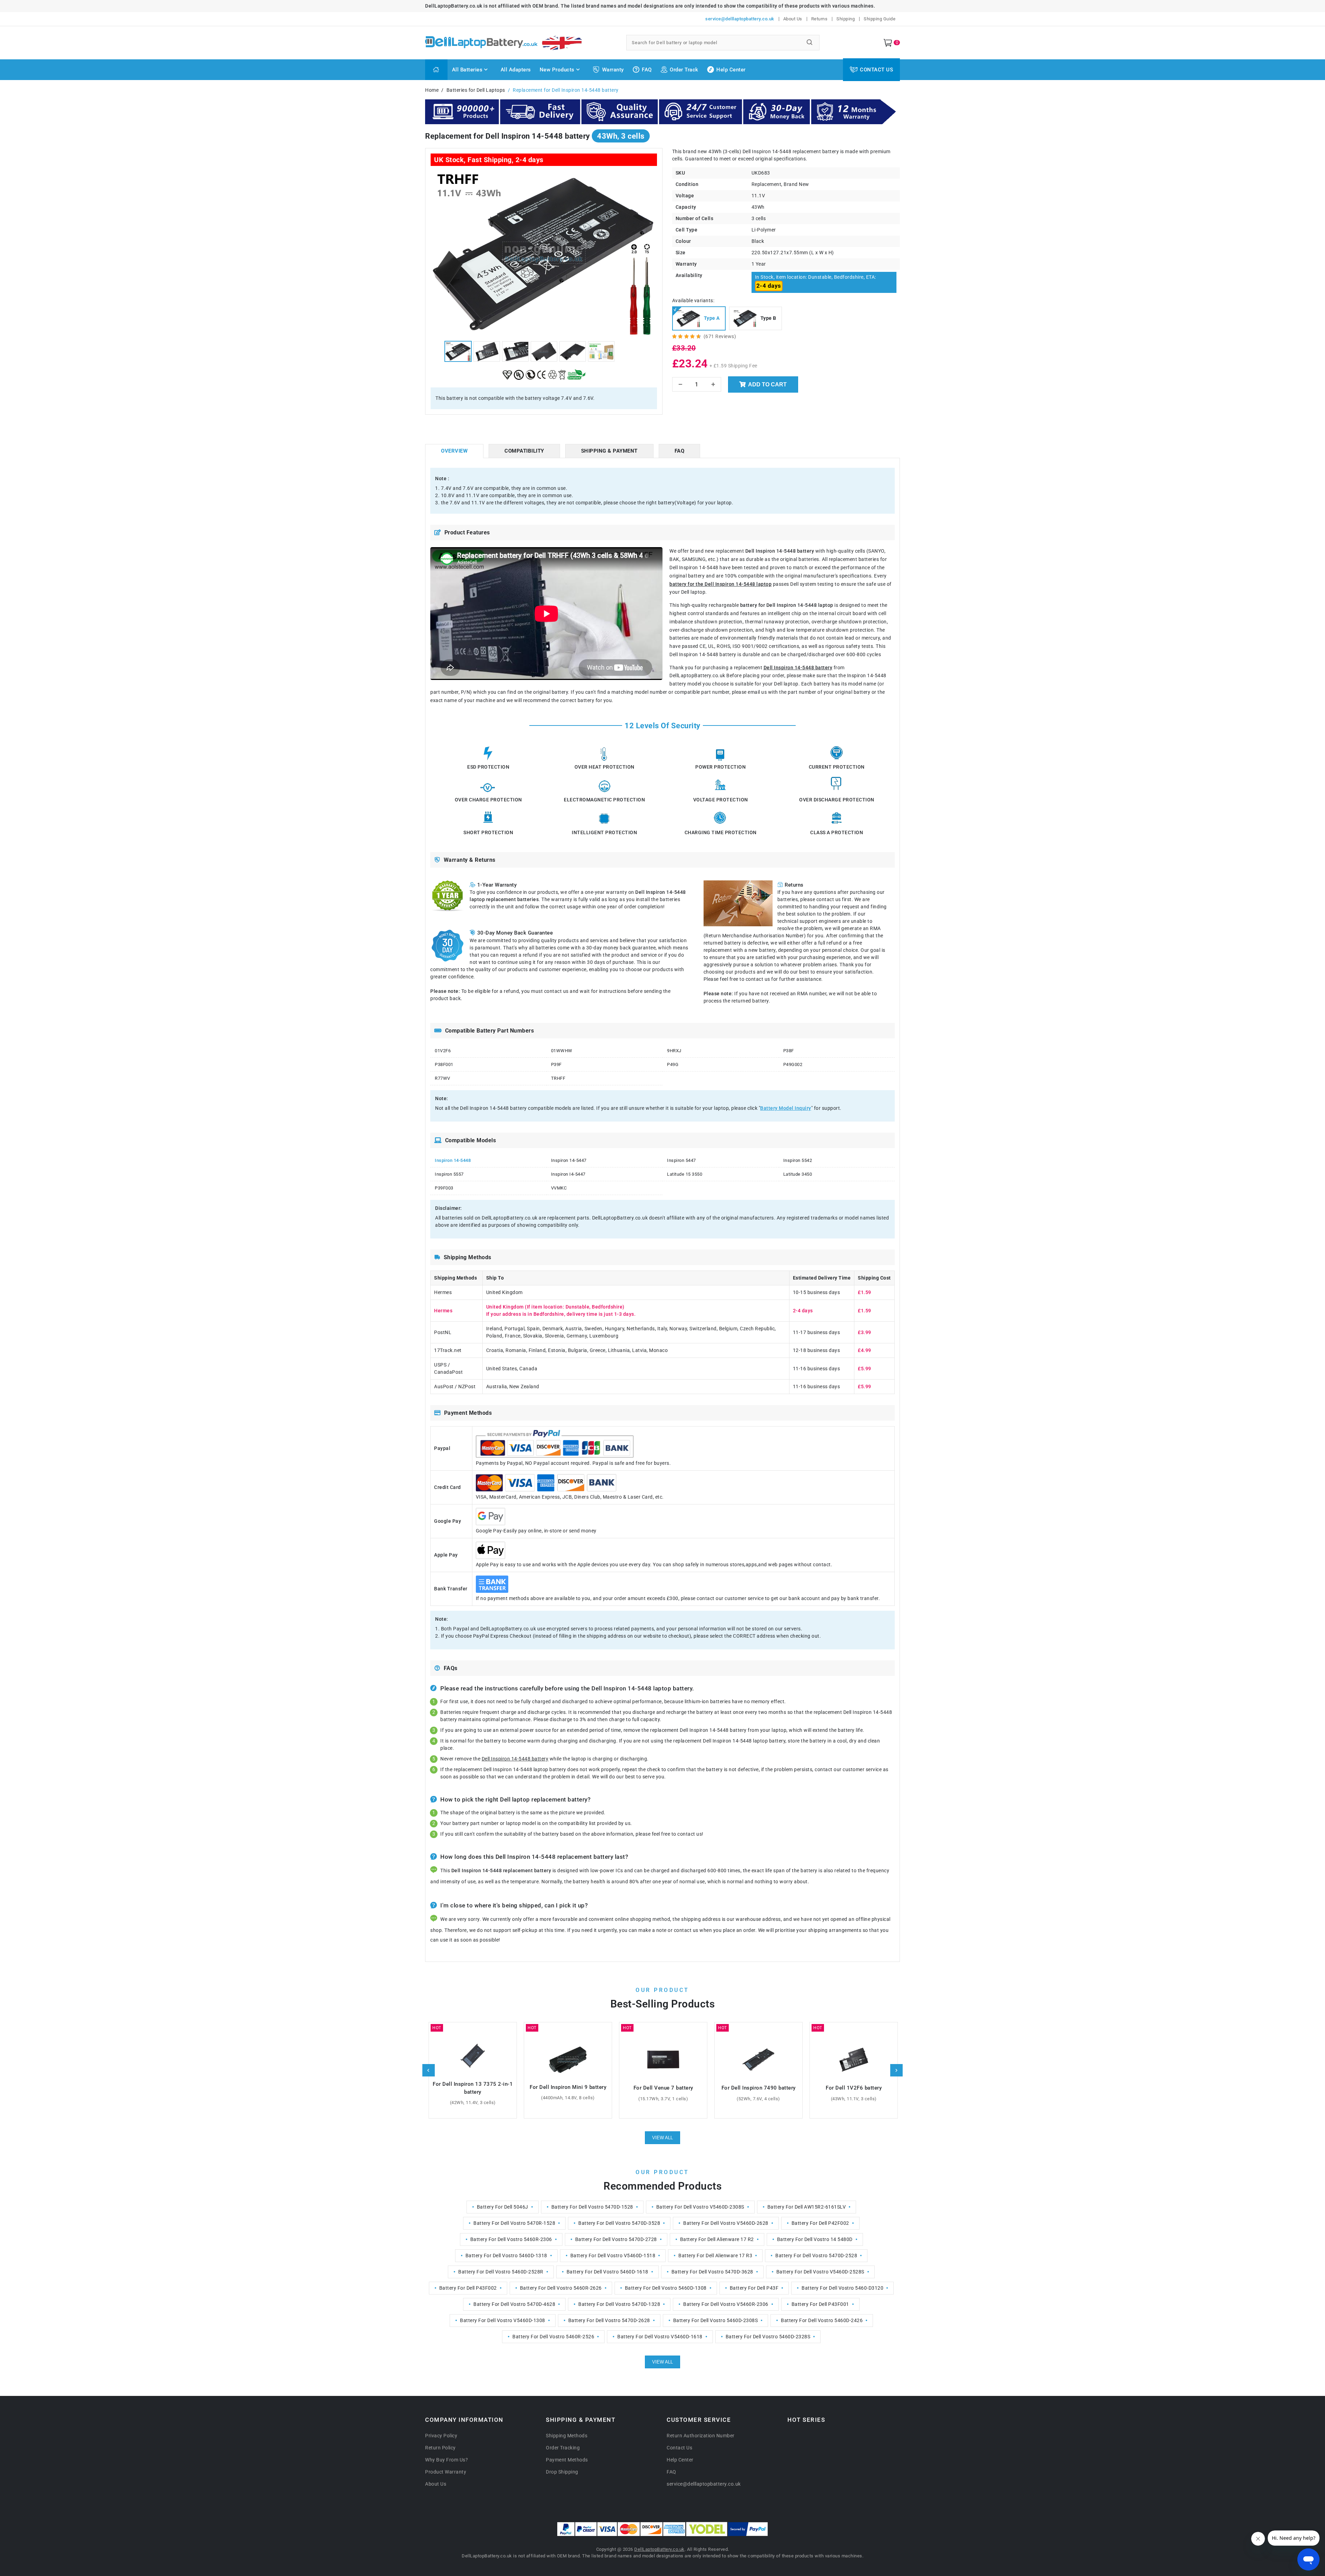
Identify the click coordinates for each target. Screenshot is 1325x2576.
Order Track (684, 70)
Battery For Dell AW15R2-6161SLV (807, 2207)
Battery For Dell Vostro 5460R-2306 (511, 2239)
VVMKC (559, 1188)
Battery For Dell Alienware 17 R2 (717, 2239)
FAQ (647, 70)
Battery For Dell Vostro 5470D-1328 (619, 2304)
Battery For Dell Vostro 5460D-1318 (506, 2256)
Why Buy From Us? (446, 2460)
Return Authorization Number (701, 2436)
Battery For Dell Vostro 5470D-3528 (619, 2223)
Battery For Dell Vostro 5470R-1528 (514, 2223)
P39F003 (444, 1188)
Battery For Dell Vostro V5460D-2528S (820, 2272)
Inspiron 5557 (449, 1174)
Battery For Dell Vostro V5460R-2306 (726, 2304)
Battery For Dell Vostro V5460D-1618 (660, 2337)
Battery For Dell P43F (754, 2288)
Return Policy (440, 2448)
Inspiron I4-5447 (568, 1174)
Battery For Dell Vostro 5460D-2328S (768, 2337)
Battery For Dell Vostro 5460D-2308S (716, 2320)
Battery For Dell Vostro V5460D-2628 (726, 2223)
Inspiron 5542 (798, 1160)
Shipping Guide (880, 19)
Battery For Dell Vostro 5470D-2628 (609, 2320)
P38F (789, 1051)
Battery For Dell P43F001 (820, 2304)
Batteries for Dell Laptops (476, 90)
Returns (819, 19)
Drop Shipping (562, 2472)
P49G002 (793, 1064)
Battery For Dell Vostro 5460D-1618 (607, 2272)
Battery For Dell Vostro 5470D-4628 (514, 2304)
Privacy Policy (441, 2436)
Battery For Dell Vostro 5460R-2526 (553, 2337)
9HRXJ (674, 1051)
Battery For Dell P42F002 (820, 2223)
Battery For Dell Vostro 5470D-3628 (712, 2272)
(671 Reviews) (720, 336)
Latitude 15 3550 (685, 1174)
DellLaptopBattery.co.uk (659, 2549)
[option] (544, 253)
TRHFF (558, 1078)
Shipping (846, 19)
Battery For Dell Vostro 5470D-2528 (816, 2256)
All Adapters (516, 70)
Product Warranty (446, 2472)
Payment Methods (567, 2460)
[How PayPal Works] (748, 2529)
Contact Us (876, 70)
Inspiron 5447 (681, 1160)
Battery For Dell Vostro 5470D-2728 (616, 2239)
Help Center (731, 70)
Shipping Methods (567, 2436)
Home (432, 90)
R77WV (443, 1078)
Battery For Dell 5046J (503, 2207)
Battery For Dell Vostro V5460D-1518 (613, 2256)
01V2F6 (443, 1051)
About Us (793, 19)
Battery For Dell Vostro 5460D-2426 (822, 2320)
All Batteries (467, 70)
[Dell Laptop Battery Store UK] (522, 43)
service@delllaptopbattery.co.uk (740, 19)
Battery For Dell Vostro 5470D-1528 (592, 2207)
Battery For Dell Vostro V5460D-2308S (700, 2207)
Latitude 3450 (798, 1174)
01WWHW (562, 1051)
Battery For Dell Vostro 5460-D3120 (842, 2288)
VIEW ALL (662, 2138)
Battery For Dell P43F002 (468, 2288)
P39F (556, 1064)
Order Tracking (563, 2448)
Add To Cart (767, 384)
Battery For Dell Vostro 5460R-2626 (561, 2288)
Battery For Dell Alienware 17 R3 (715, 2256)
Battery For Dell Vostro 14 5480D (815, 2239)
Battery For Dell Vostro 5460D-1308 (666, 2288)
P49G (673, 1064)
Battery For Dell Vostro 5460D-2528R (501, 2272)
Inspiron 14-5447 (569, 1160)
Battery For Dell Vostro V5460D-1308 (503, 2320)
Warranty (613, 70)
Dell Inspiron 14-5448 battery (798, 668)
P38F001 (444, 1064)
